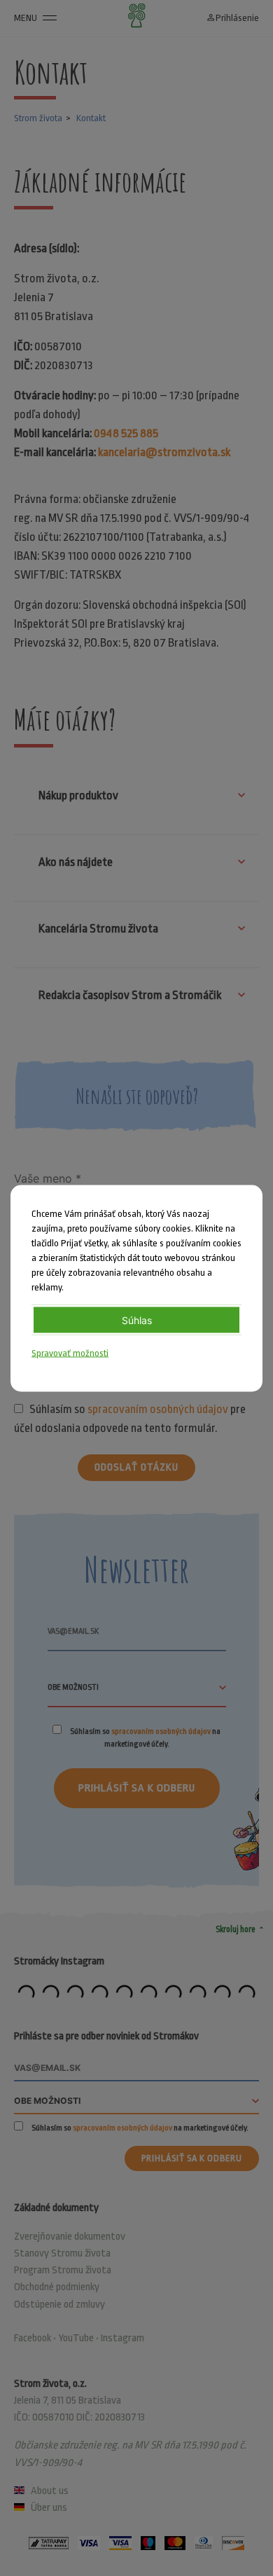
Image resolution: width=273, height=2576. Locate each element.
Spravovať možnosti (70, 1352)
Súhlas (137, 1320)
